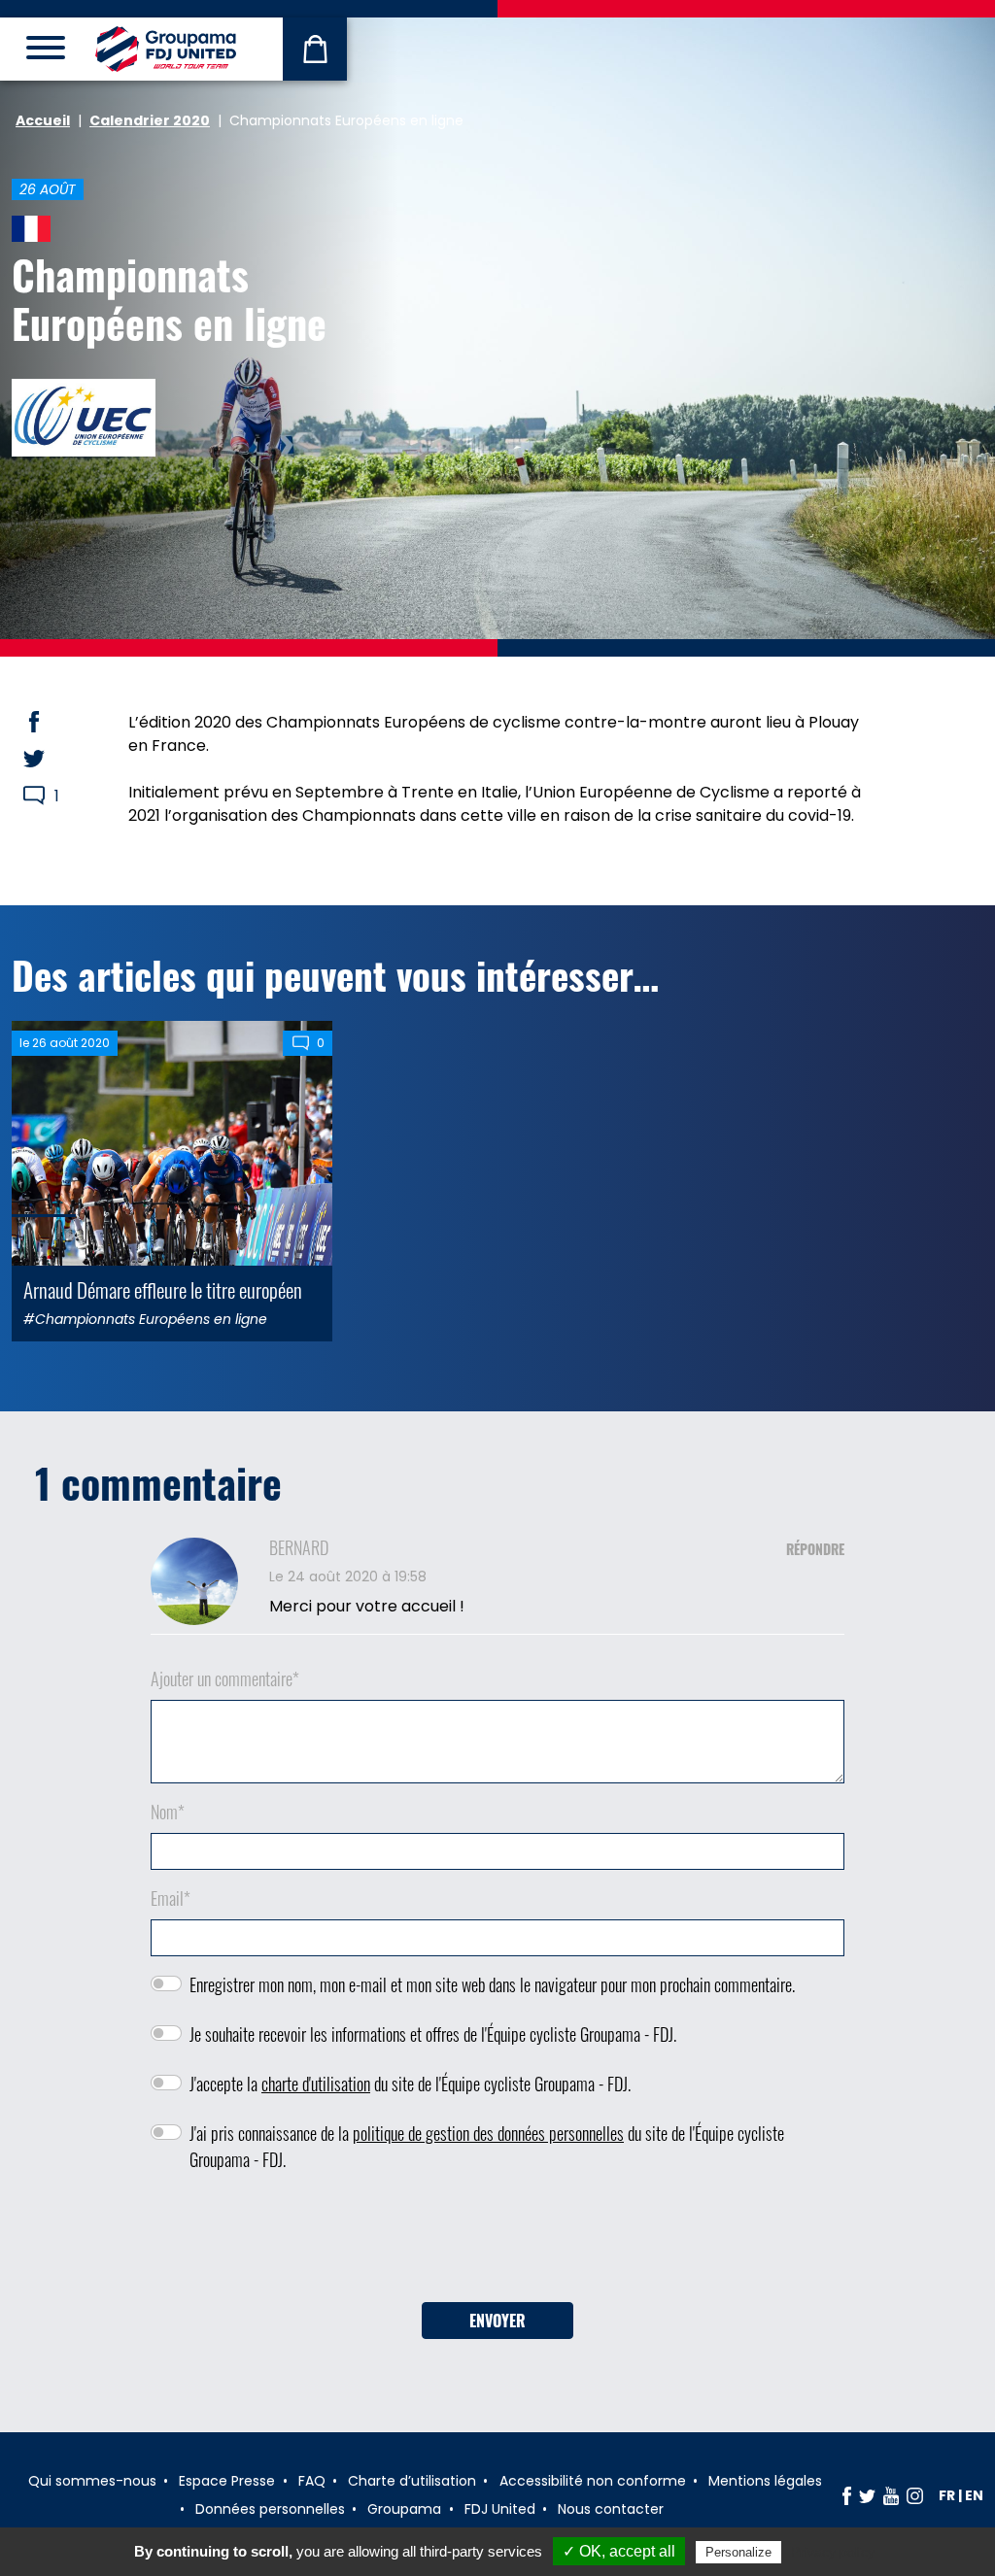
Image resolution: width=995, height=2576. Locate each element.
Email (171, 1898)
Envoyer (497, 2321)
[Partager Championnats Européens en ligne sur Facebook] (52, 722)
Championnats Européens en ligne (169, 298)
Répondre (815, 1549)
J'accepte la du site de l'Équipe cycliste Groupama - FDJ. (410, 2084)
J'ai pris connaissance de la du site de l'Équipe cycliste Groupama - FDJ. (487, 2146)
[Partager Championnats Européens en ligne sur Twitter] (52, 759)
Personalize (738, 2552)
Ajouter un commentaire (225, 1678)
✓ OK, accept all (619, 2551)
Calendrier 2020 (150, 120)
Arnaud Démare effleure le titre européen (163, 1289)
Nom (168, 1812)
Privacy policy (833, 2552)
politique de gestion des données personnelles (488, 2133)
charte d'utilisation (316, 2084)
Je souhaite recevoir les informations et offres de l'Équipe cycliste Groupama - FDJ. (433, 2034)
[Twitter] (867, 2495)
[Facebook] (847, 2495)
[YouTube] (891, 2495)
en (974, 2495)
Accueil (43, 120)
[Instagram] (915, 2495)
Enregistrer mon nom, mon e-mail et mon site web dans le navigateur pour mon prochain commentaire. (492, 1984)
